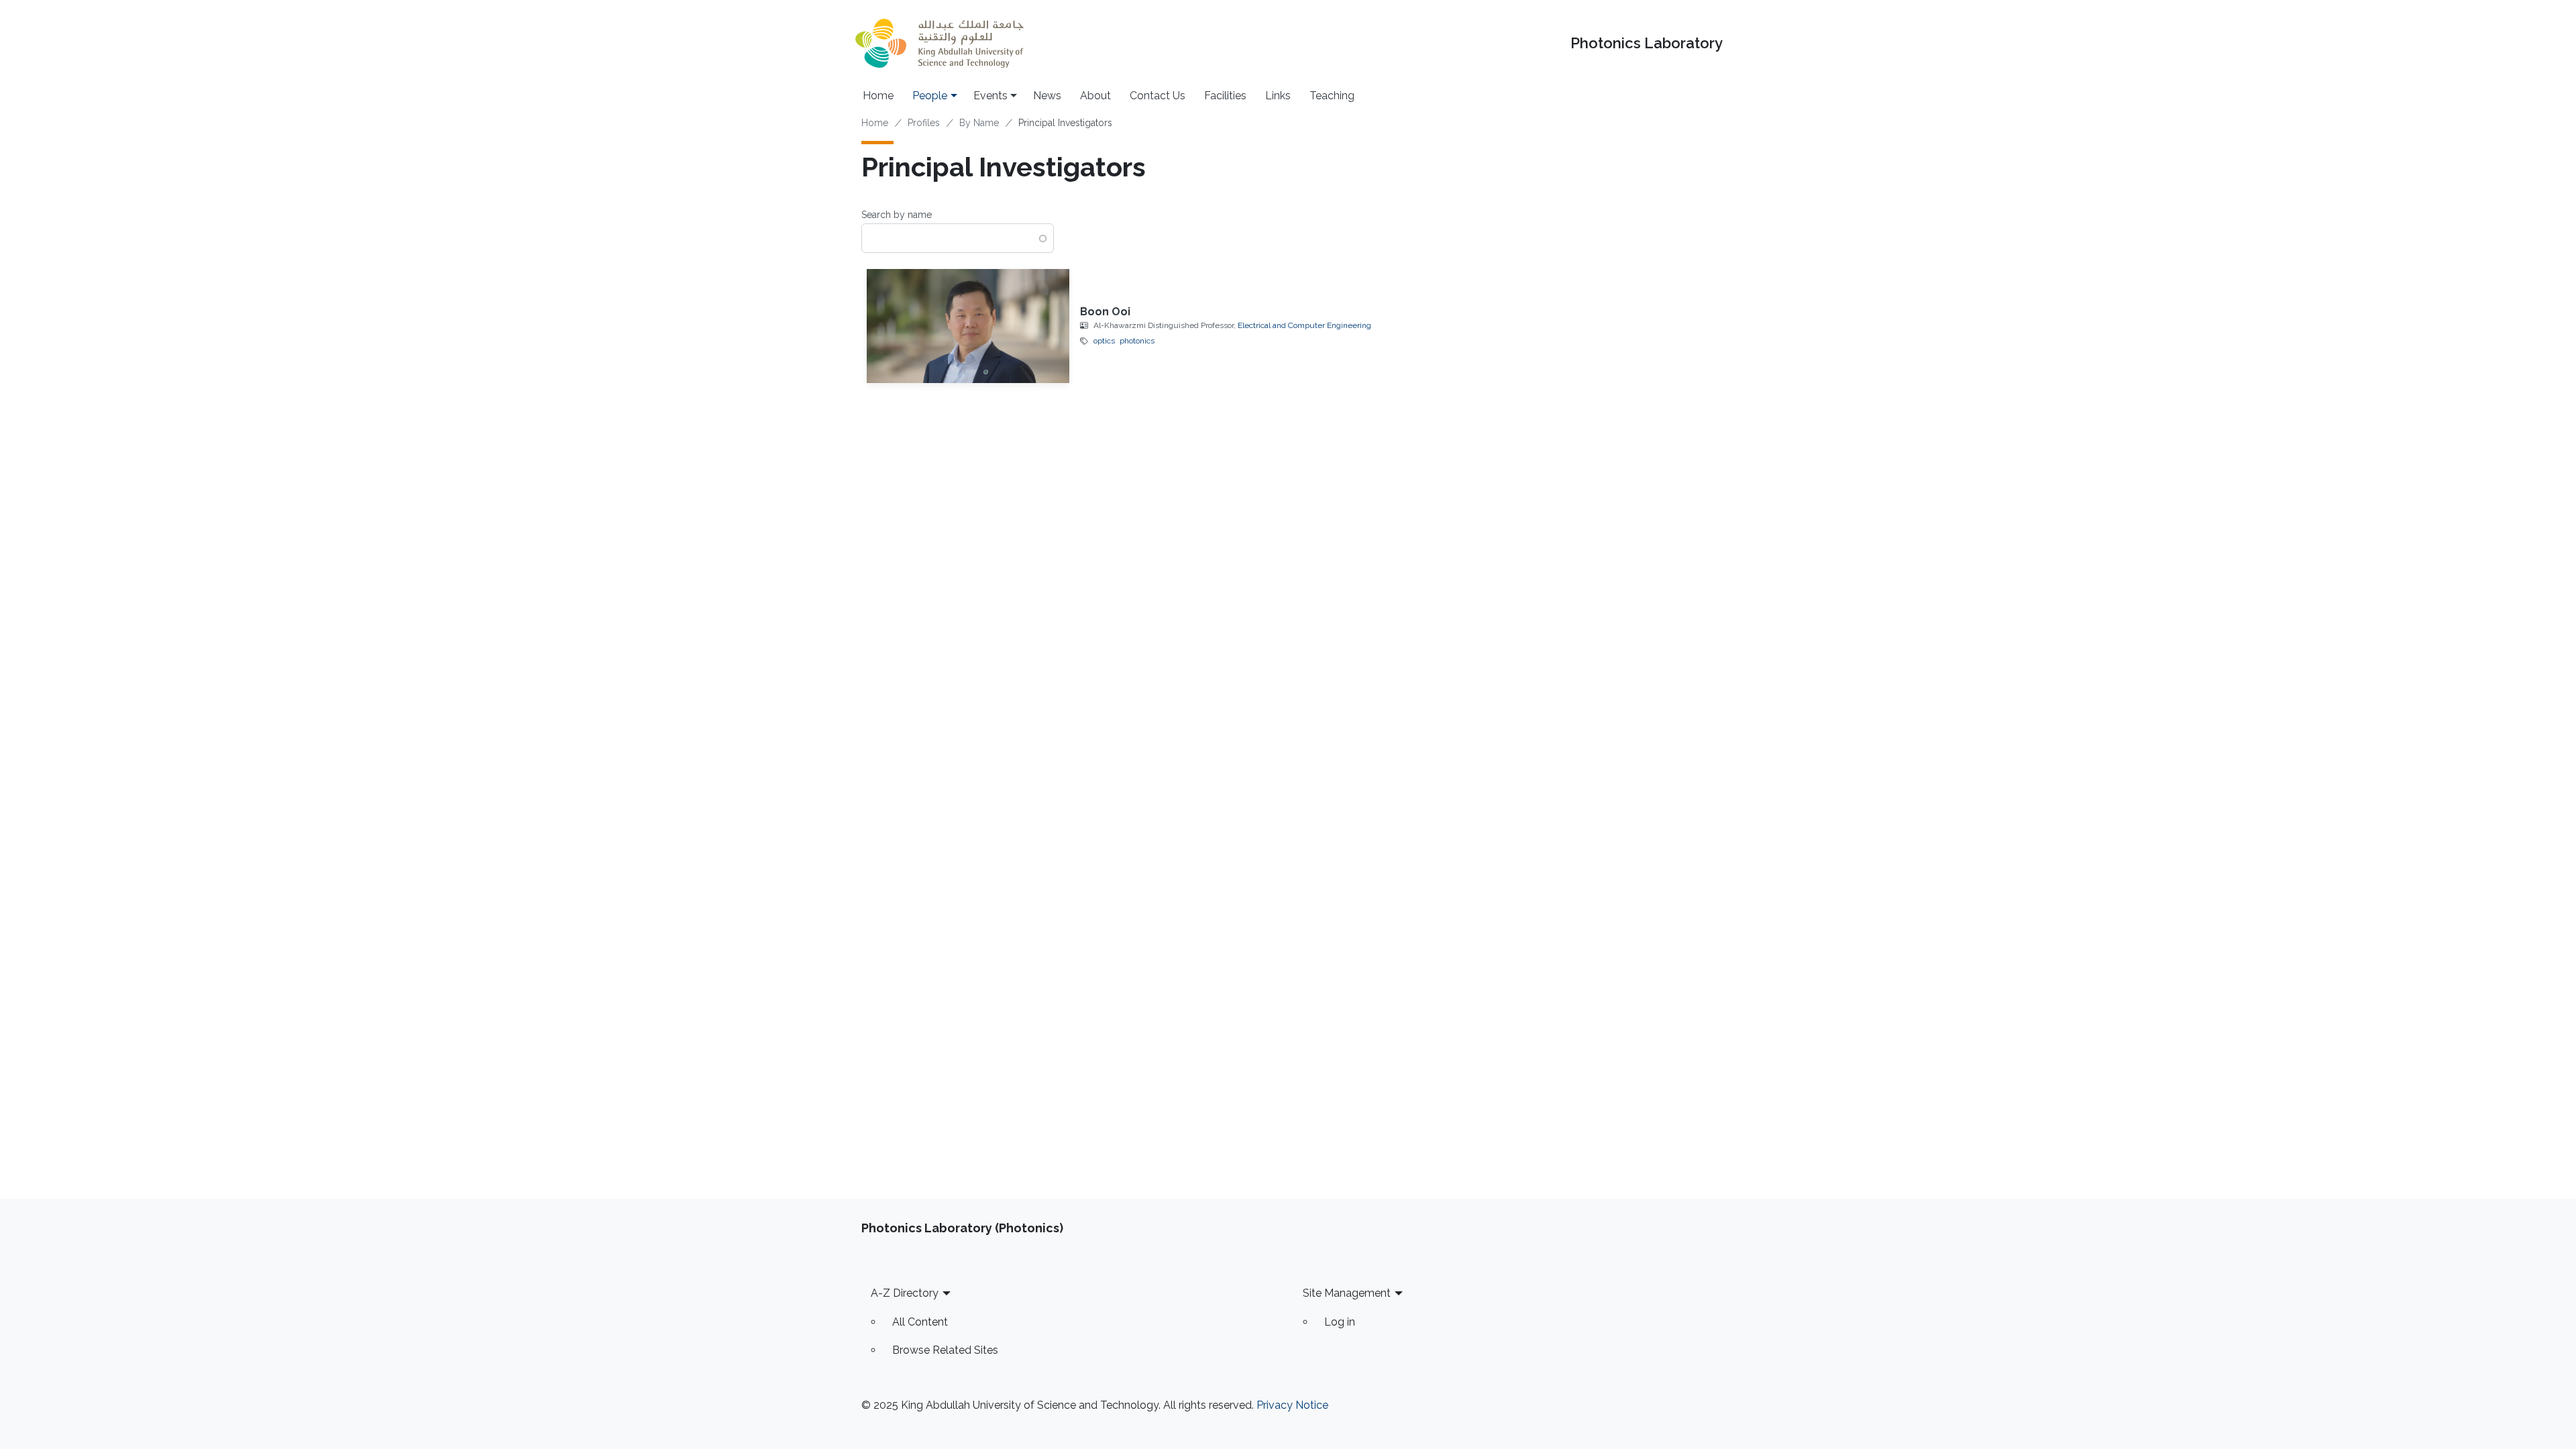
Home (878, 96)
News (1047, 96)
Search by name (897, 215)
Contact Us (1158, 96)
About (1095, 96)
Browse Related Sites (945, 1350)
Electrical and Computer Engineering (1304, 325)
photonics (1137, 341)
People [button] (930, 96)
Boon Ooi (1105, 312)
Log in (1340, 1322)
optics (1104, 341)
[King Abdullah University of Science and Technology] (939, 43)
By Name (979, 123)
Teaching (1332, 96)
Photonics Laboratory (1647, 43)
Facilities (1225, 96)
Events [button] (990, 96)
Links (1278, 96)
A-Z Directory (905, 1293)
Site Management (1347, 1293)
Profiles (924, 123)
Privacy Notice (1292, 1405)
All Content (920, 1322)
